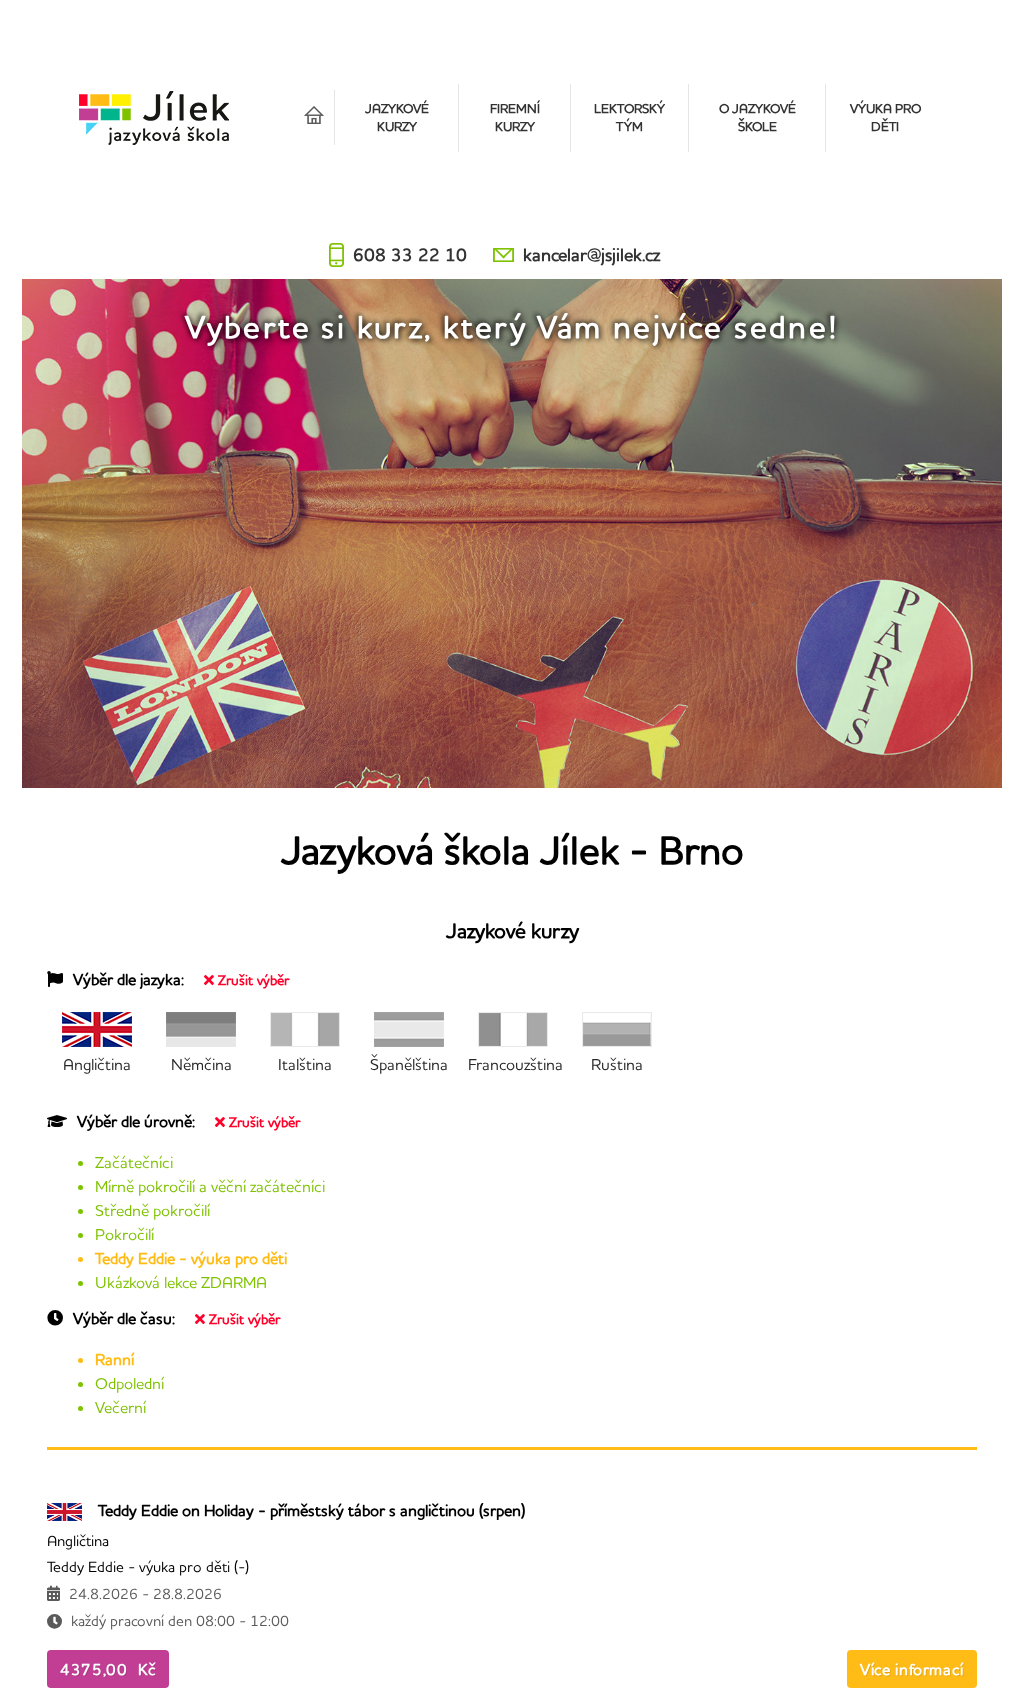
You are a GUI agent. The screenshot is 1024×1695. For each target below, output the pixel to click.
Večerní (120, 1407)
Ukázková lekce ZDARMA (181, 1282)
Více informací (912, 1669)
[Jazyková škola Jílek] (154, 118)
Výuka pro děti (885, 117)
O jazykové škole (757, 117)
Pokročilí (124, 1234)
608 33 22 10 (410, 255)
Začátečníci (134, 1162)
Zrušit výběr (253, 980)
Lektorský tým (629, 117)
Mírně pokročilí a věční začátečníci (210, 1186)
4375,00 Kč (108, 1669)
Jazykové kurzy (397, 117)
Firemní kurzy (515, 117)
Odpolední (129, 1383)
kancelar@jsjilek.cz (591, 255)
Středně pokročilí (152, 1210)
